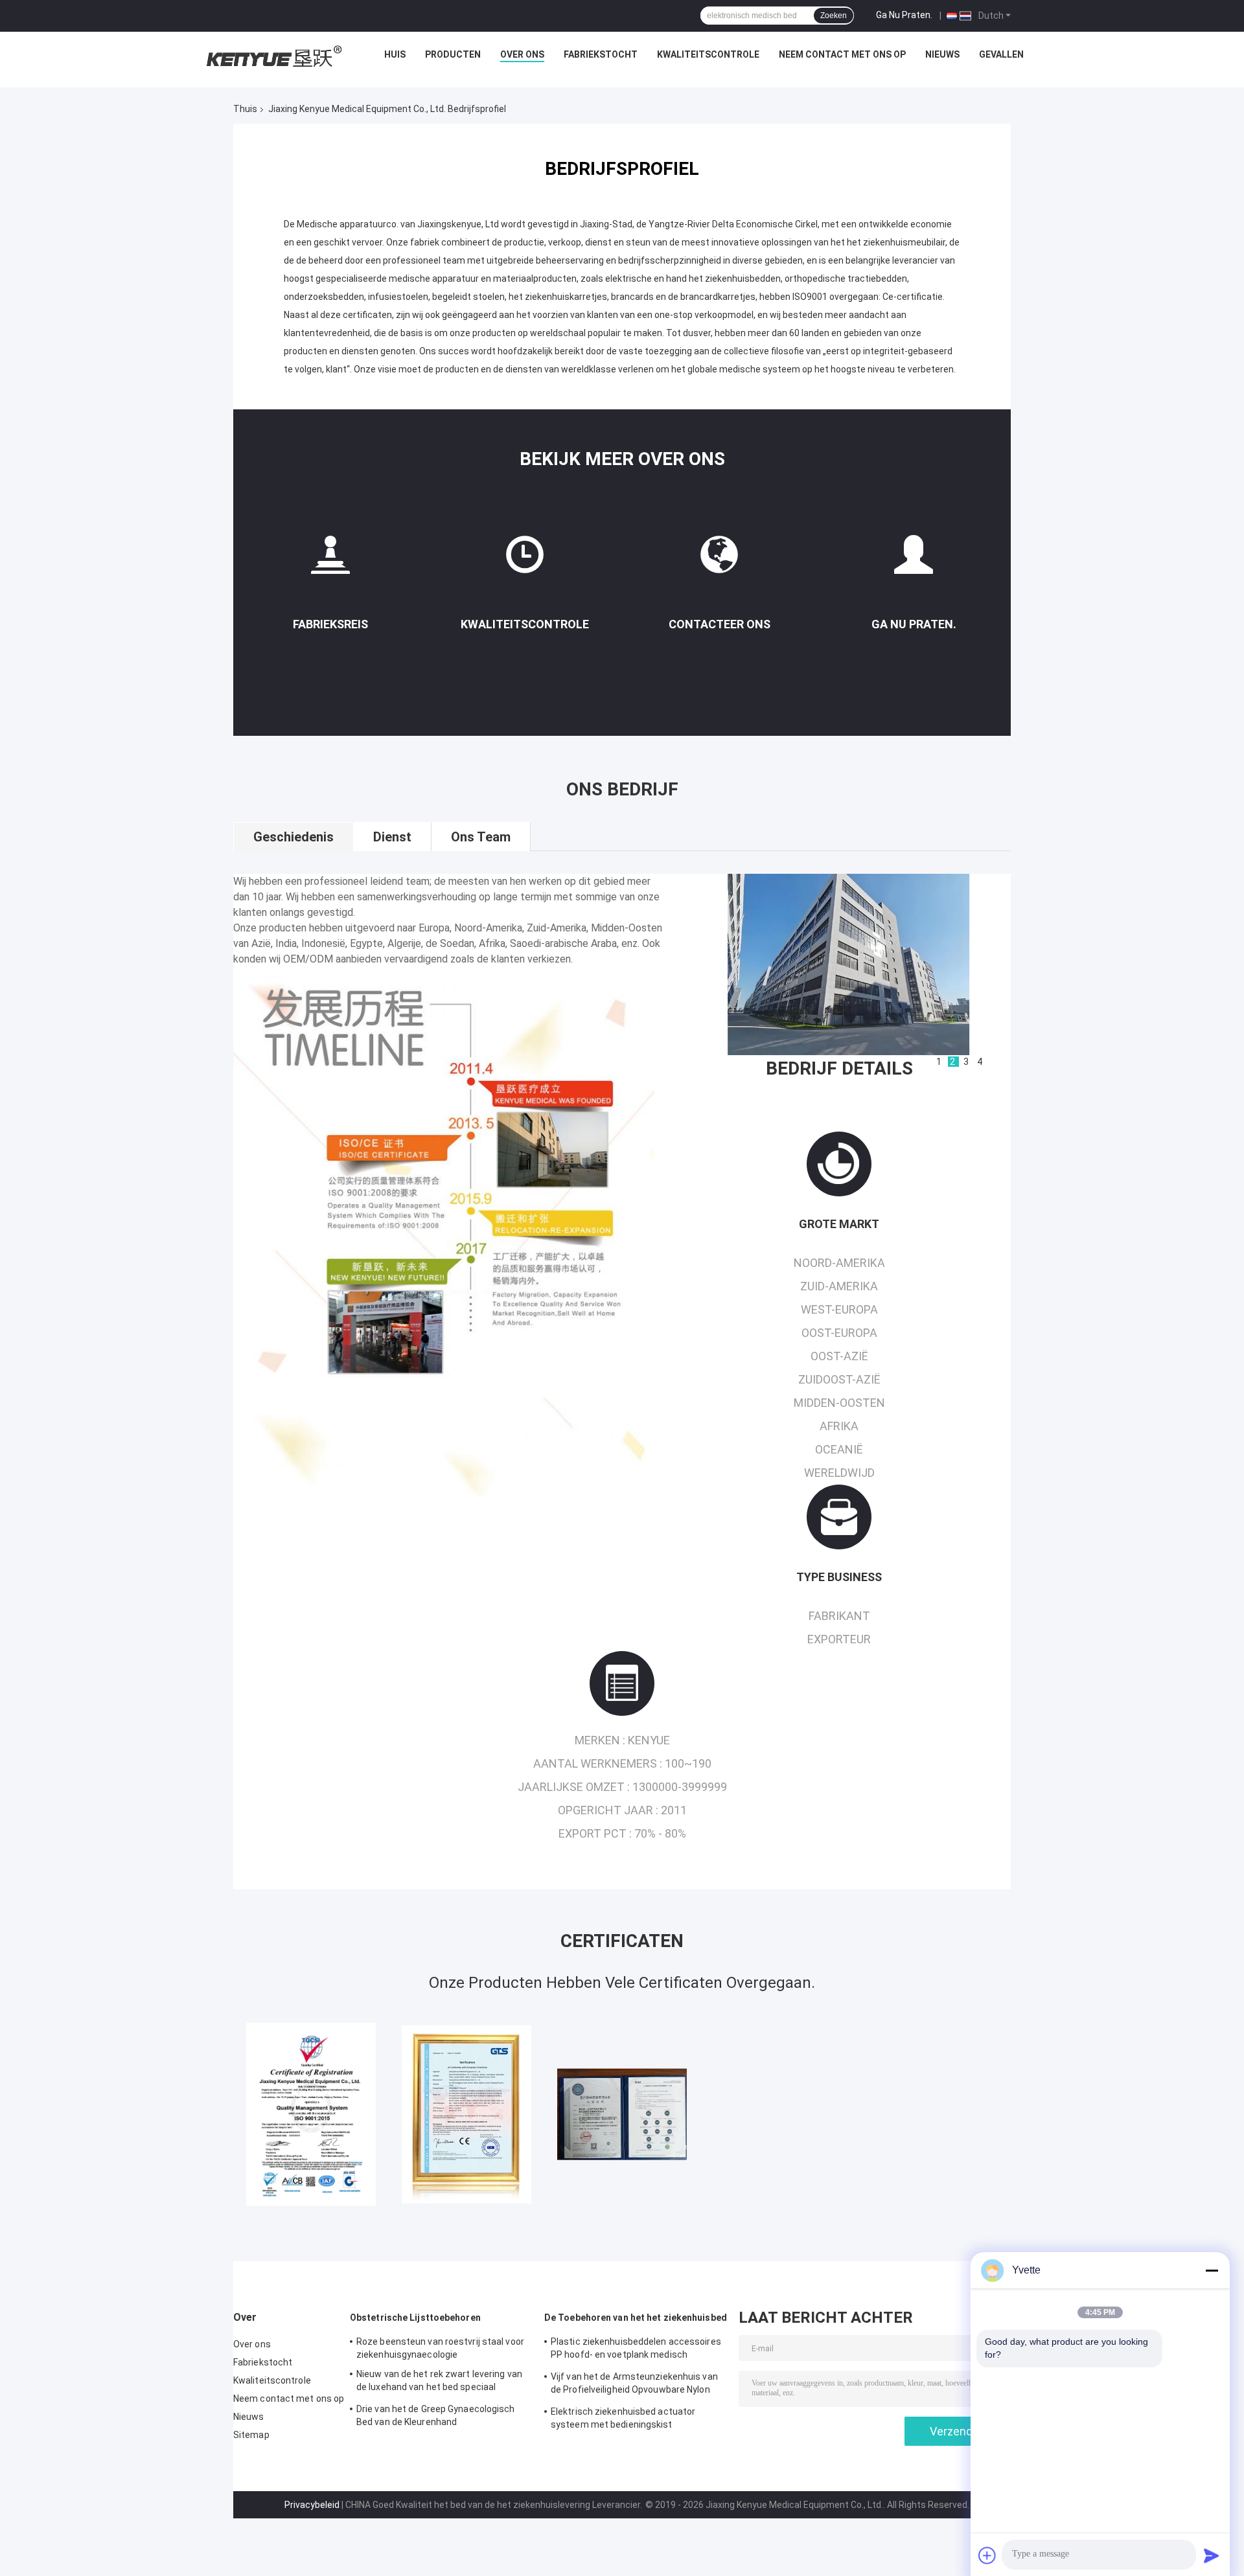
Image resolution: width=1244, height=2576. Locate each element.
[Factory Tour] (330, 560)
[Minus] (1212, 2270)
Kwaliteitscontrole (708, 54)
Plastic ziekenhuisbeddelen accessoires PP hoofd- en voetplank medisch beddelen (636, 2350)
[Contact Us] (719, 560)
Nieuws (942, 54)
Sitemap (251, 2435)
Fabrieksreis (330, 624)
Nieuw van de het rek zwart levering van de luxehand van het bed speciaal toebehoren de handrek (439, 2382)
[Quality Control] (525, 560)
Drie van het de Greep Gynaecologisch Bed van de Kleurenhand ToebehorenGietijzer (436, 2417)
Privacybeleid (312, 2505)
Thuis (245, 109)
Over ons (522, 54)
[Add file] (987, 2555)
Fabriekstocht (601, 54)
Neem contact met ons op (842, 54)
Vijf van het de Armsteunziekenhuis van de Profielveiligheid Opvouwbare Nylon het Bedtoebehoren (634, 2385)
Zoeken (834, 16)
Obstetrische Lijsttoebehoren (415, 2318)
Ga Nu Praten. (904, 15)
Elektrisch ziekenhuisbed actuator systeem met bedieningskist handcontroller (623, 2420)
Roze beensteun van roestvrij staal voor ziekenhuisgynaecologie (440, 2348)
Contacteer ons (720, 624)
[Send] (1212, 2555)
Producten (453, 54)
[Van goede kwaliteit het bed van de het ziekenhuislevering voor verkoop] (311, 2114)
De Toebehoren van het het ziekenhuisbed (636, 2318)
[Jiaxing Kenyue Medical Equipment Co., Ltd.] (272, 58)
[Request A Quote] (914, 554)
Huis (395, 54)
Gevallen (1001, 54)
